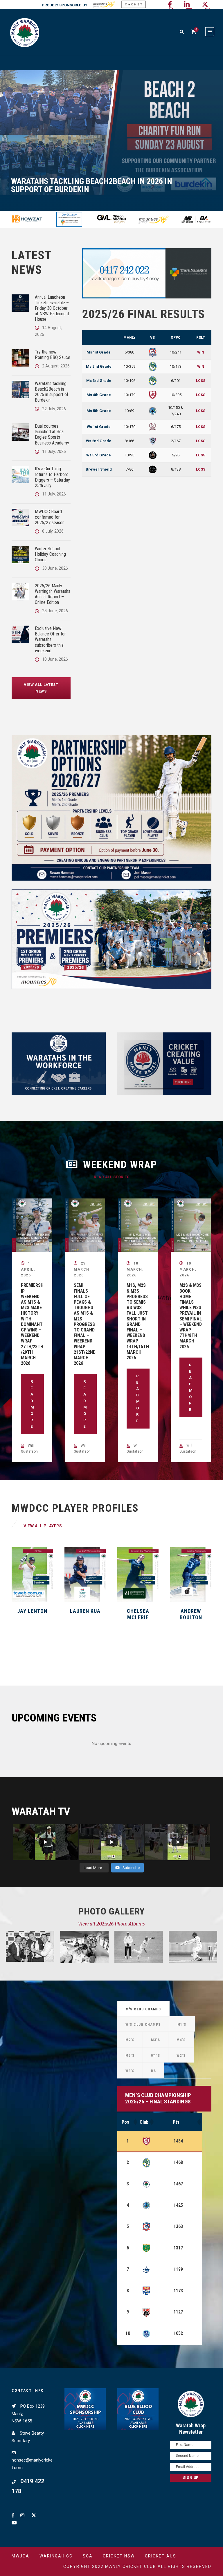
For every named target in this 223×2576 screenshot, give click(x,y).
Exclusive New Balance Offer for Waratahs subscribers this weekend (50, 640)
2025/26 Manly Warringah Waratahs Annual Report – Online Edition (53, 594)
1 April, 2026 (28, 1269)
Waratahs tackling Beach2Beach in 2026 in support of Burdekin (52, 392)
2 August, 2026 (56, 366)
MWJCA (20, 2556)
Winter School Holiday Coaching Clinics (50, 554)
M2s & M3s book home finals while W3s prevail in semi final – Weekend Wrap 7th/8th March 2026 (191, 1316)
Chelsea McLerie (85, 1614)
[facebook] (170, 4)
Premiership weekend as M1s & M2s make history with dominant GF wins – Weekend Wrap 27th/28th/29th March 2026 (32, 1324)
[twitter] (205, 4)
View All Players (43, 1526)
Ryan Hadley (191, 1611)
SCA (88, 2556)
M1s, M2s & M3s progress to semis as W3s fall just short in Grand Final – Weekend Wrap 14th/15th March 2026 (138, 1321)
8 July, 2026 (53, 531)
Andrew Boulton (138, 1614)
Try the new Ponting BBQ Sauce (53, 355)
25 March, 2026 (82, 1269)
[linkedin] (187, 4)
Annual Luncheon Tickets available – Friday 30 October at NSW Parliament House (52, 308)
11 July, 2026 (54, 451)
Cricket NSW (119, 2556)
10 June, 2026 (55, 659)
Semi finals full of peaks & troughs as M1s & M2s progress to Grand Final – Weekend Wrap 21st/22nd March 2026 (85, 1324)
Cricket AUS (161, 2556)
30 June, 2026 (55, 568)
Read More (32, 1404)
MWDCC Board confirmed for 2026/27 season (50, 517)
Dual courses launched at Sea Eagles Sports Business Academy (52, 435)
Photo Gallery (112, 1911)
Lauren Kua (32, 1611)
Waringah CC (56, 2556)
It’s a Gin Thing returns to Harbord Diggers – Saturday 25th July (52, 477)
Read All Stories (111, 1177)
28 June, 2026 (55, 611)
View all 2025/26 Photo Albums (111, 1924)
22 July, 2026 (54, 409)
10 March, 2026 (188, 1269)
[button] (135, 2122)
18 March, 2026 (135, 1269)
